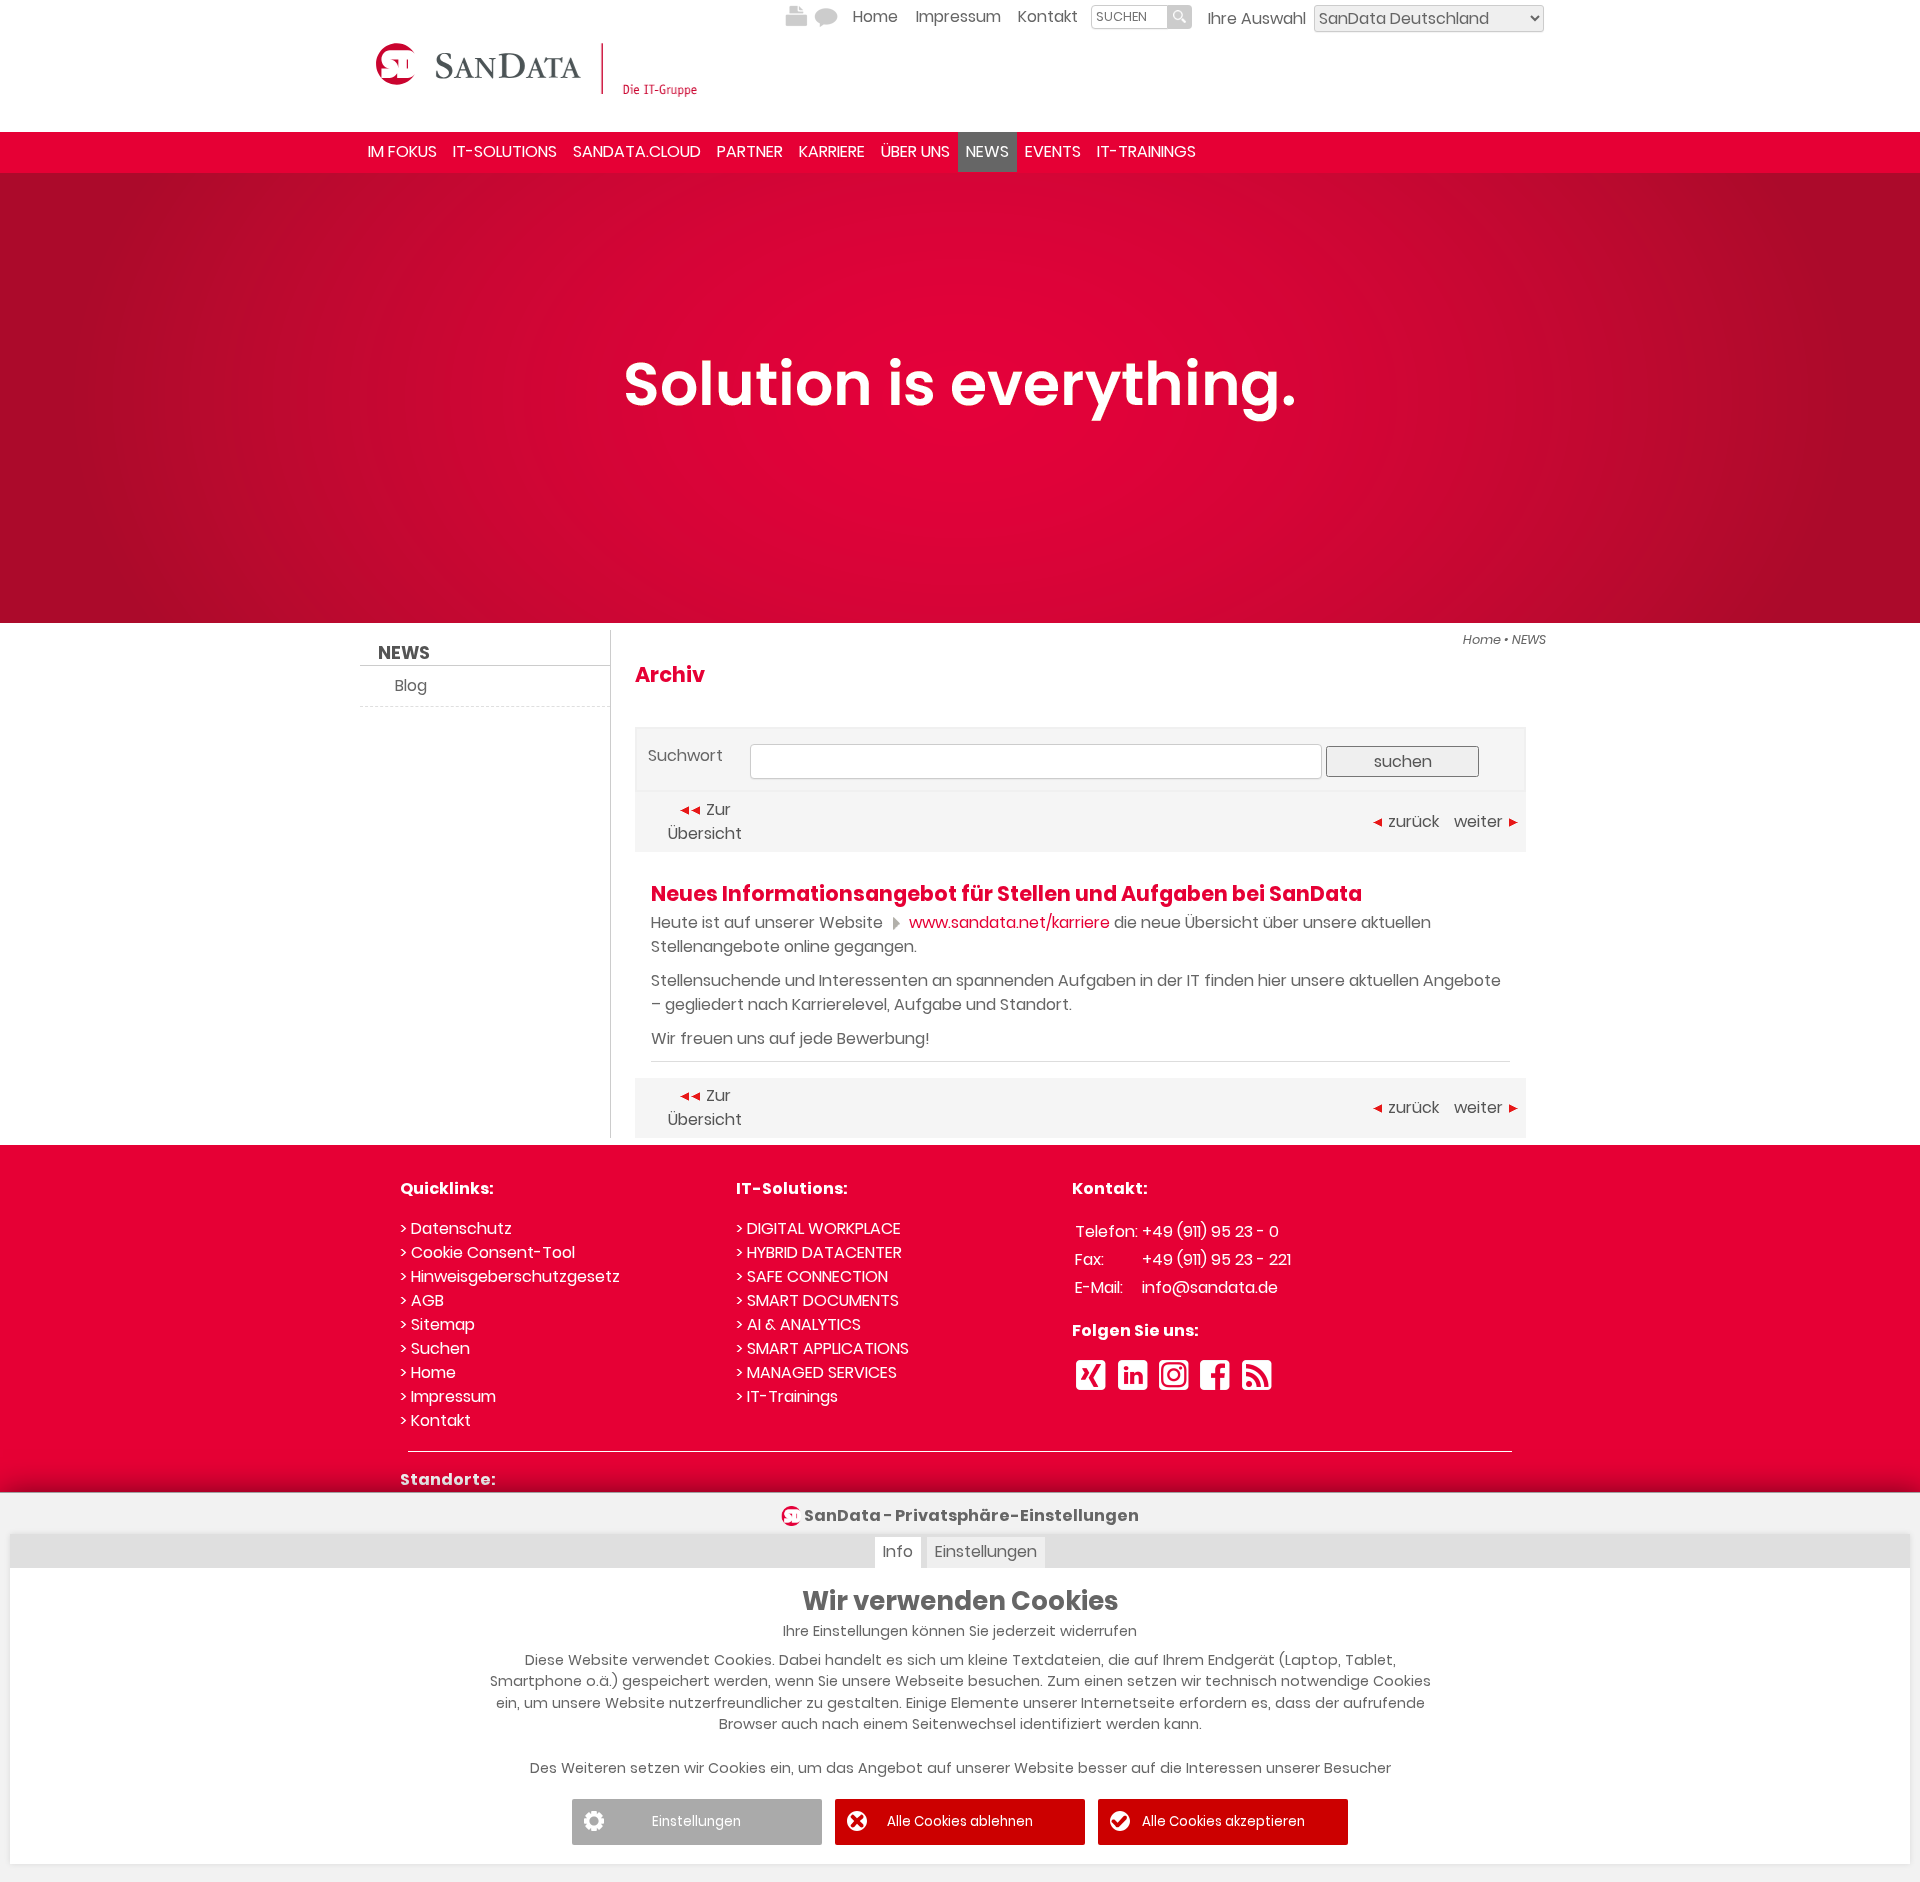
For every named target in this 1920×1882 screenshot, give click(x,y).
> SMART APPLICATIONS (822, 1348)
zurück (1413, 821)
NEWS (987, 151)
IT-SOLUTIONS (505, 151)
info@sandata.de (1210, 1287)
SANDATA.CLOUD (637, 151)
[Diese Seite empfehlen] (826, 17)
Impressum (958, 16)
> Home (428, 1372)
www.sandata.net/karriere (1007, 922)
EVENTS (1053, 151)
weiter (1478, 821)
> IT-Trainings (787, 1396)
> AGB (422, 1300)
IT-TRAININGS (1146, 151)
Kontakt (1048, 16)
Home (875, 16)
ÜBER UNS (915, 151)
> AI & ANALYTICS (798, 1324)
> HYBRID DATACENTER (819, 1252)
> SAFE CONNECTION (812, 1276)
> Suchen (435, 1348)
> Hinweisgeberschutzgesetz (510, 1276)
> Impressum (448, 1396)
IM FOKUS (402, 151)
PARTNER (750, 151)
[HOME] (540, 68)
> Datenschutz (456, 1228)
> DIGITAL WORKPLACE (818, 1228)
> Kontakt (435, 1420)
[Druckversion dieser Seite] (796, 17)
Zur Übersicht (705, 821)
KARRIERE (832, 151)
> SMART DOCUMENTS (817, 1300)
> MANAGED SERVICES (816, 1372)
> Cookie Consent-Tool (487, 1252)
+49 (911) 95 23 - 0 (1210, 1231)
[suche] (1129, 16)
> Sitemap (437, 1324)
